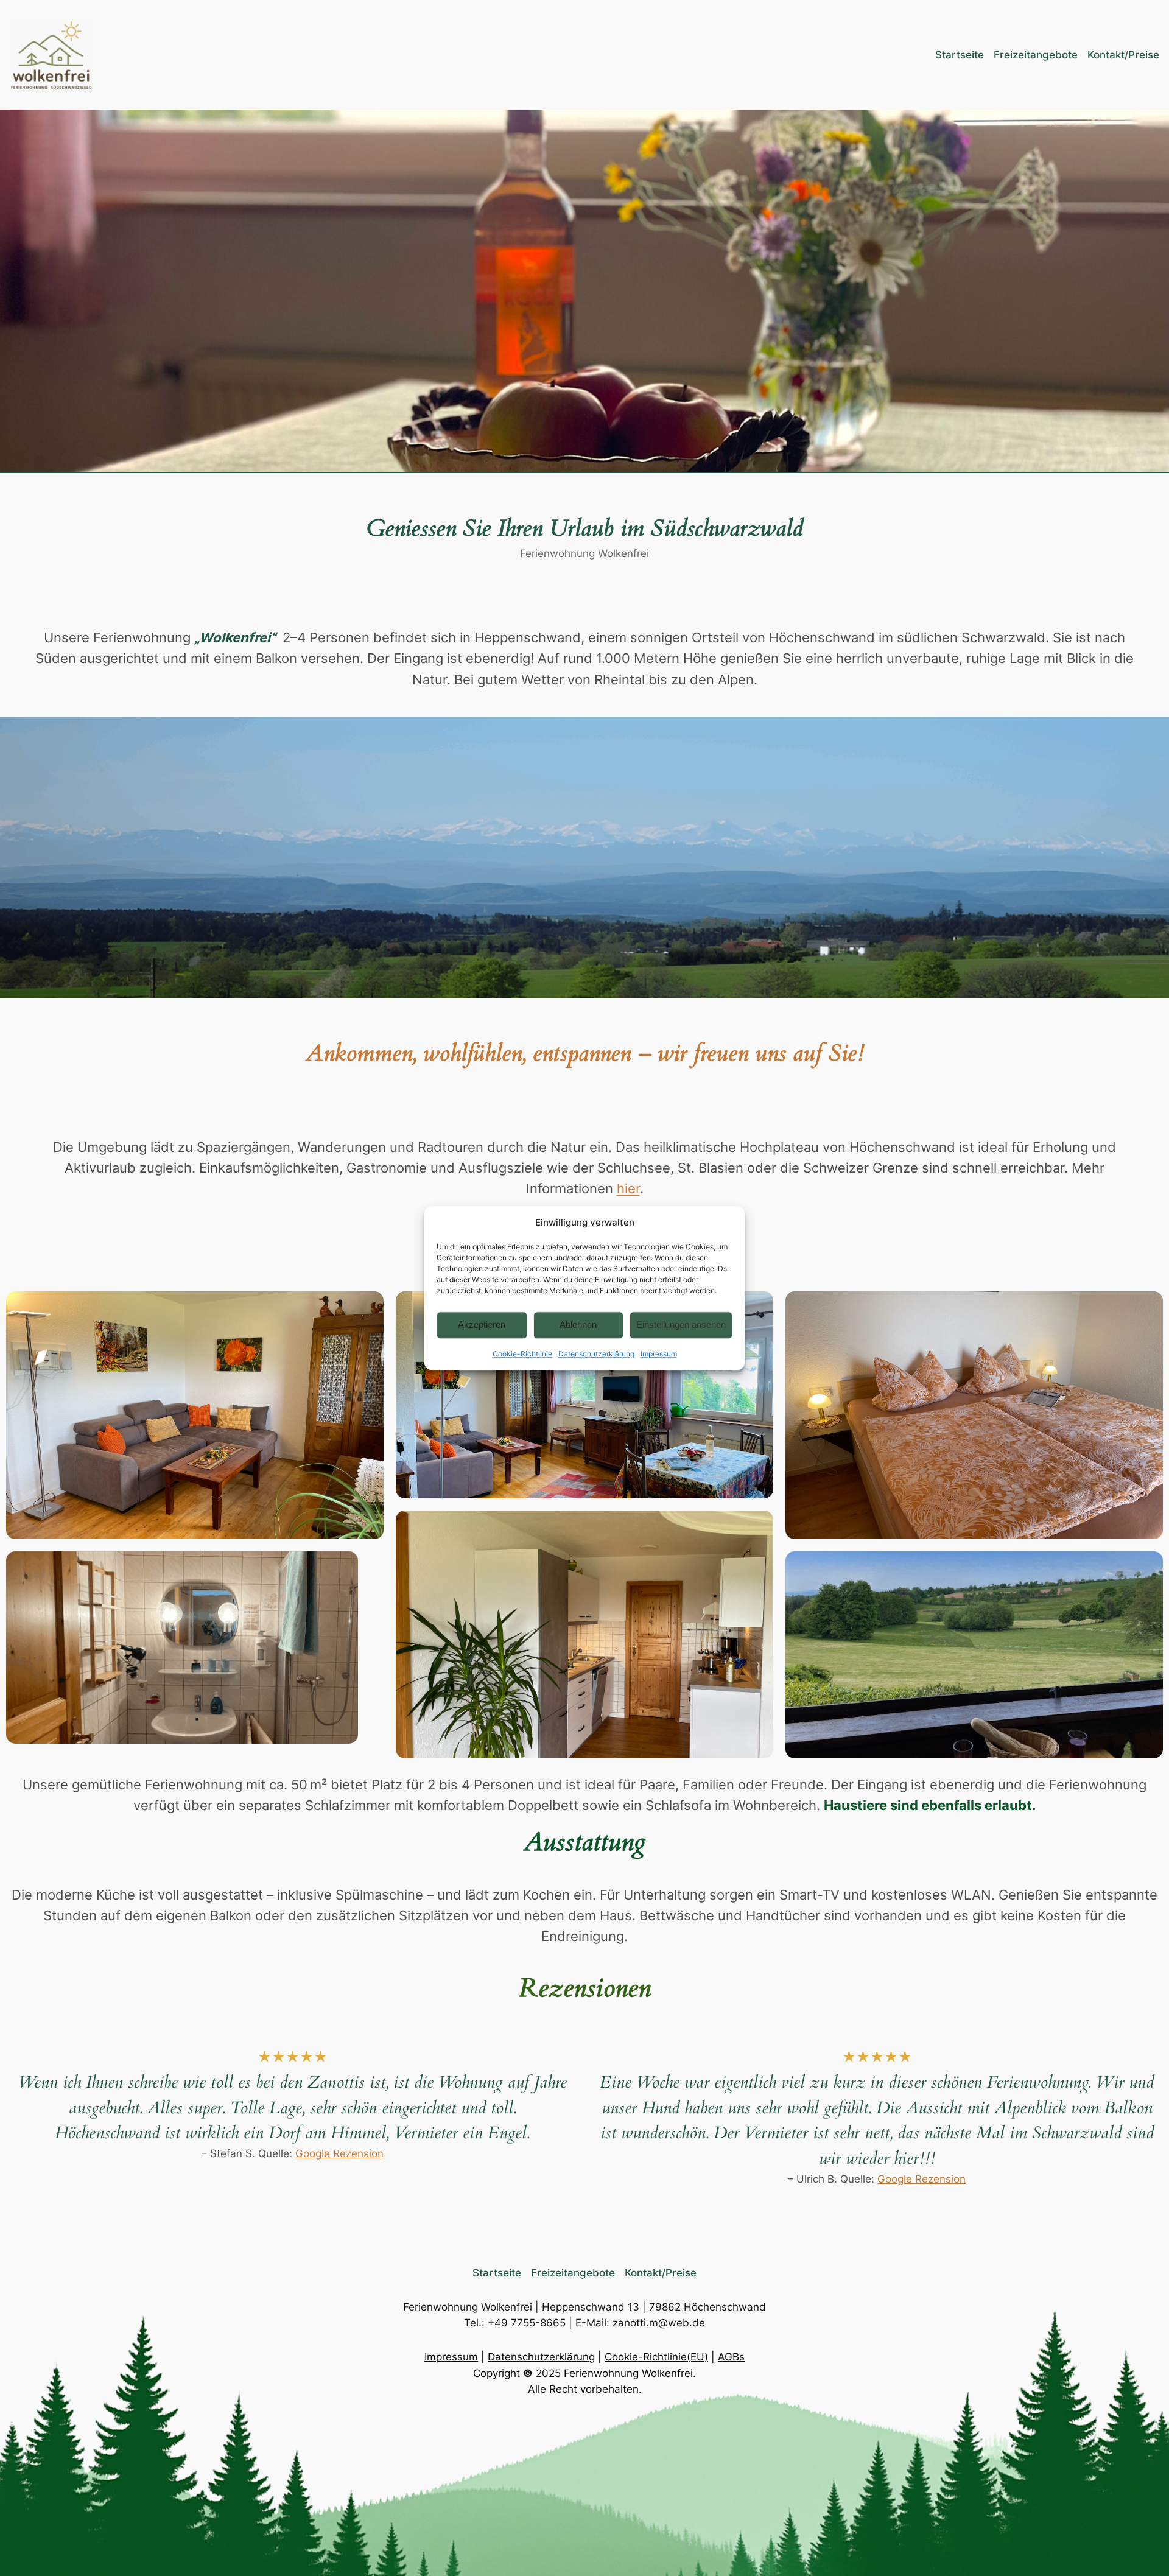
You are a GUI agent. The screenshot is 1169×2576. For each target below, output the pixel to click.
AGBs (731, 2357)
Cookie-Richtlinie (522, 1354)
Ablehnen (578, 1325)
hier (628, 1188)
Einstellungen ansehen (681, 1325)
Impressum (659, 1354)
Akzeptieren (482, 1325)
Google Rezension (339, 2153)
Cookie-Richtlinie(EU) (656, 2357)
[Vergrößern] (374, 1301)
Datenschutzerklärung (596, 1354)
